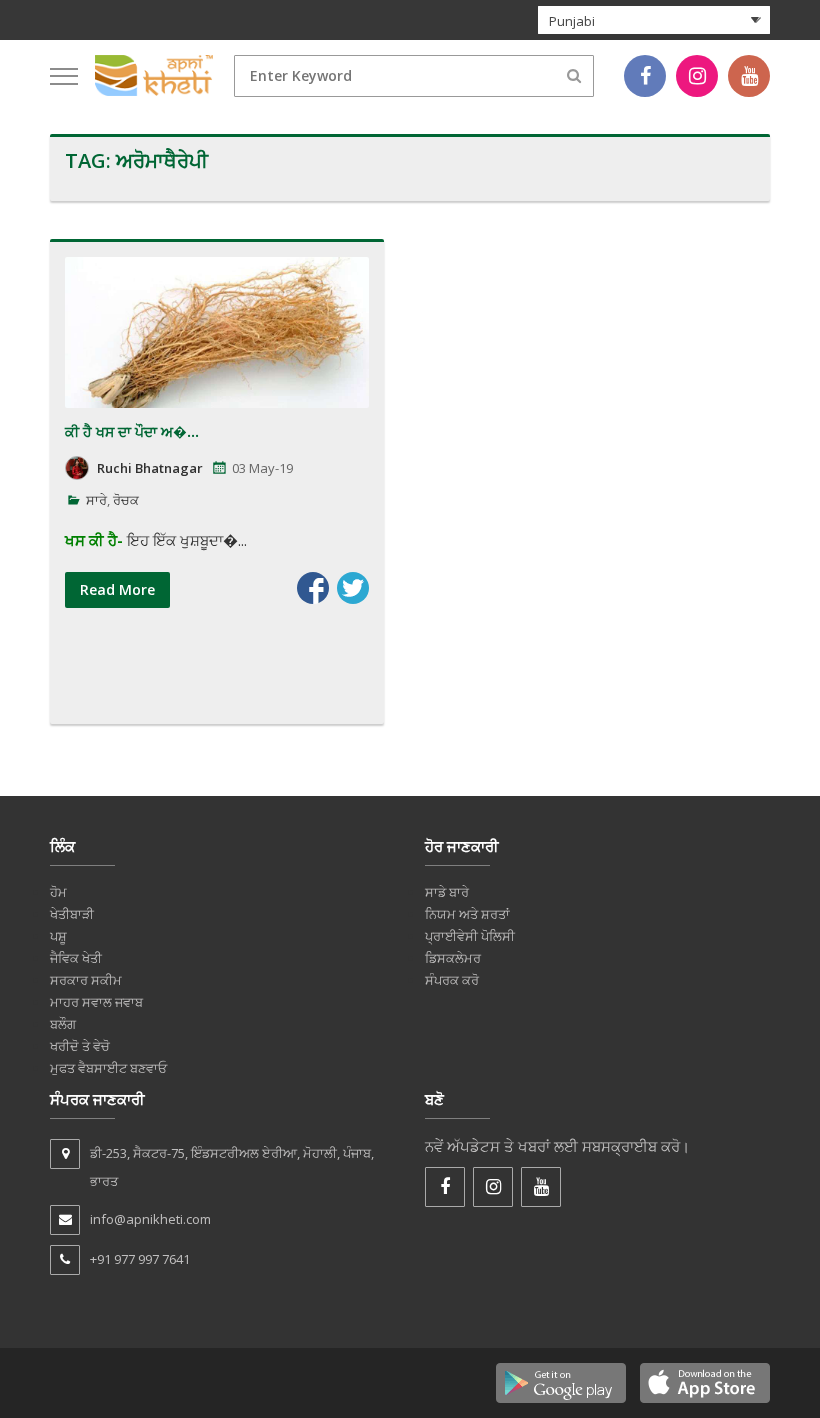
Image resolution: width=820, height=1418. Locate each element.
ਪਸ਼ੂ (58, 936)
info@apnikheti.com (150, 1219)
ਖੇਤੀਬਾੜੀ (72, 914)
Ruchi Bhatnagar (150, 468)
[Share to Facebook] (313, 588)
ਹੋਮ (58, 892)
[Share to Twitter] (353, 588)
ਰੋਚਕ (126, 500)
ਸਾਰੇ (96, 500)
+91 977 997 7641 (140, 1259)
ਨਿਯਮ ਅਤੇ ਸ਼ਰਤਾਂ (467, 914)
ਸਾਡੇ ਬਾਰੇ (447, 892)
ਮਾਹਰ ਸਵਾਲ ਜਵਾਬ (96, 1002)
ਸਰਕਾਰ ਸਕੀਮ (86, 980)
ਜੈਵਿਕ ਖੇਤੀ (76, 958)
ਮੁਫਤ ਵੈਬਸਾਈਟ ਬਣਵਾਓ (108, 1068)
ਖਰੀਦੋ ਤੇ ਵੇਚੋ (80, 1046)
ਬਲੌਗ (63, 1024)
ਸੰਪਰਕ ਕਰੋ (452, 980)
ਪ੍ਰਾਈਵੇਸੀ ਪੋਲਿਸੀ (470, 936)
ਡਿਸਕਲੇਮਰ (453, 958)
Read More (117, 589)
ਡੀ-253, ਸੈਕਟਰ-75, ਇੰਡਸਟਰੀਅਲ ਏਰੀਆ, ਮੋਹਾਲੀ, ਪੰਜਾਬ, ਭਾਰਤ (232, 1167)
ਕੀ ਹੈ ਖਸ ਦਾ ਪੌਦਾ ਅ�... (132, 431)
